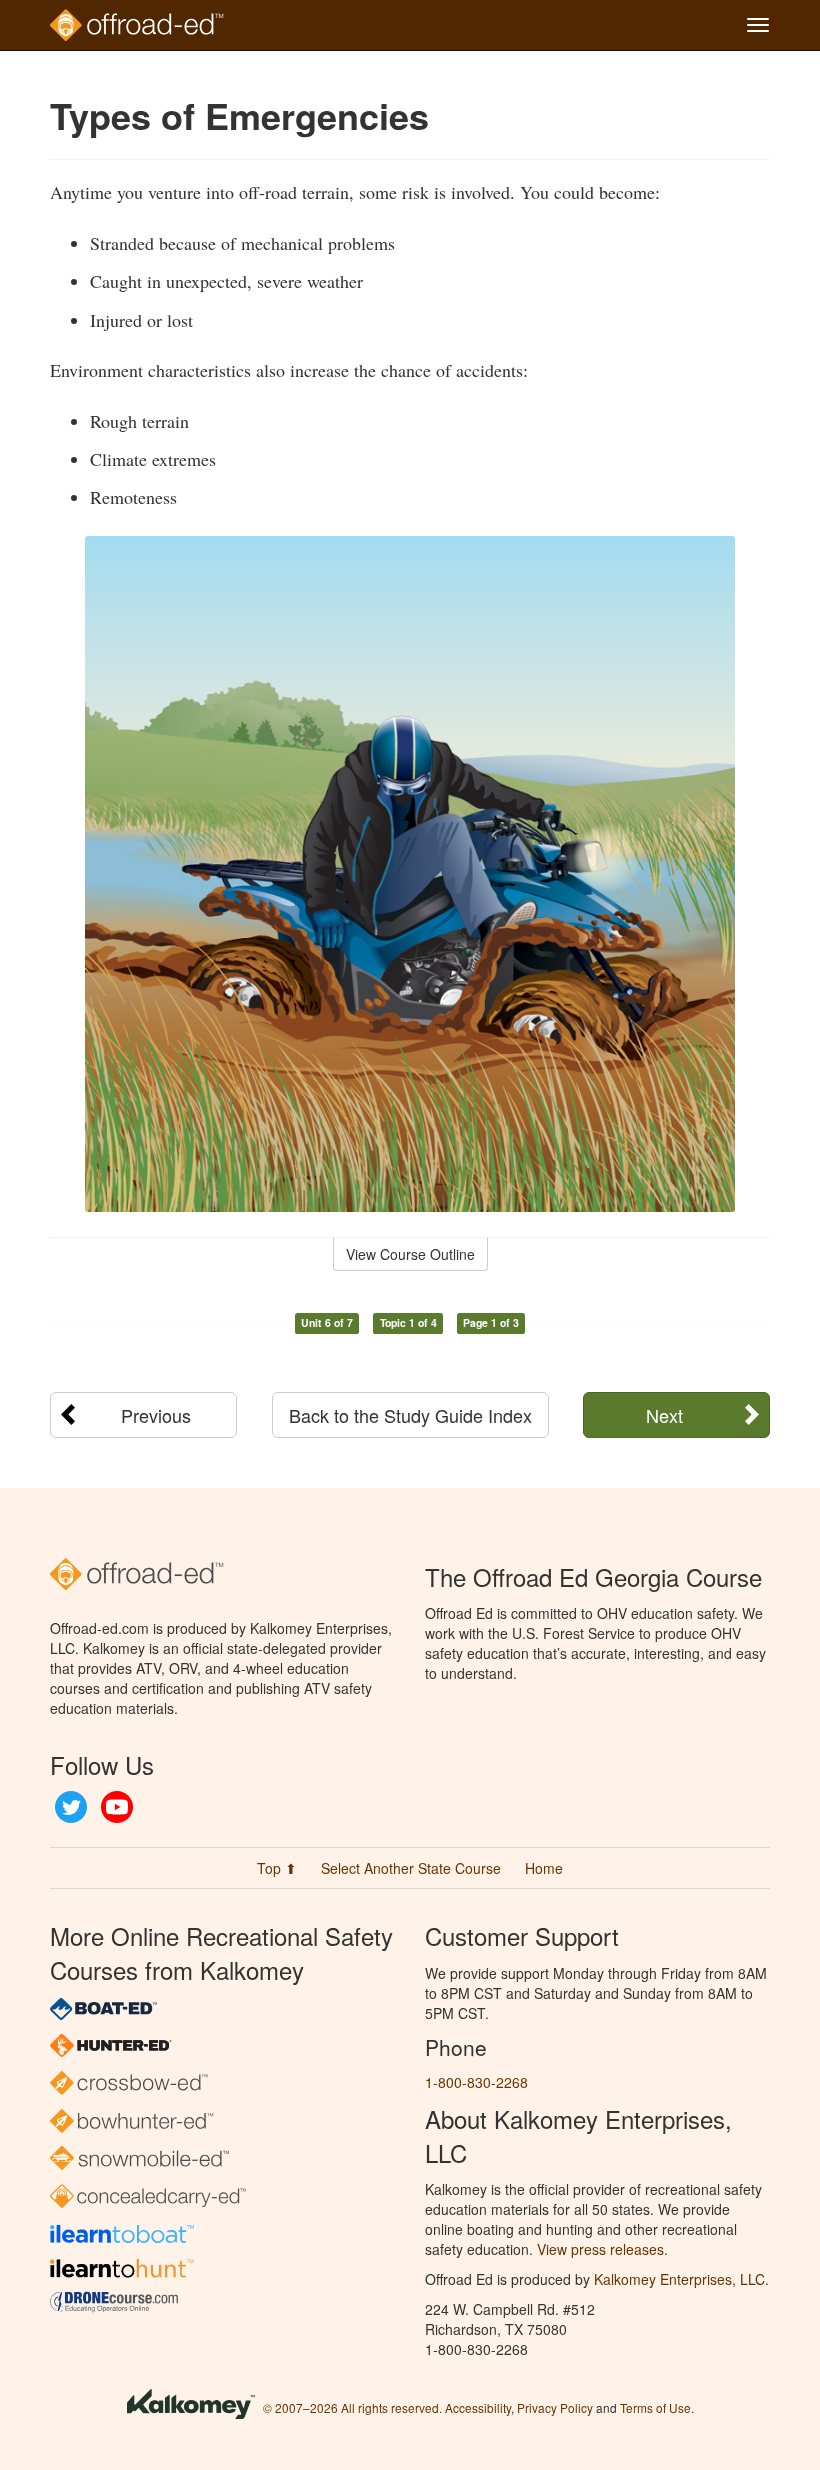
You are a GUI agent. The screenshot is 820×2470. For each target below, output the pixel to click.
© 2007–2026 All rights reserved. (352, 2407)
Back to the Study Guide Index (410, 1415)
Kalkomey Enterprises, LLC (679, 2279)
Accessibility (478, 2407)
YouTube (117, 1807)
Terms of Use (655, 2407)
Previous (156, 1415)
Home (544, 1868)
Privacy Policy (555, 2407)
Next (664, 1415)
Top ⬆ (277, 1868)
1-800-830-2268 (476, 2082)
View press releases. (602, 2249)
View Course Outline (410, 1254)
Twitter (71, 1807)
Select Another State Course (411, 1868)
